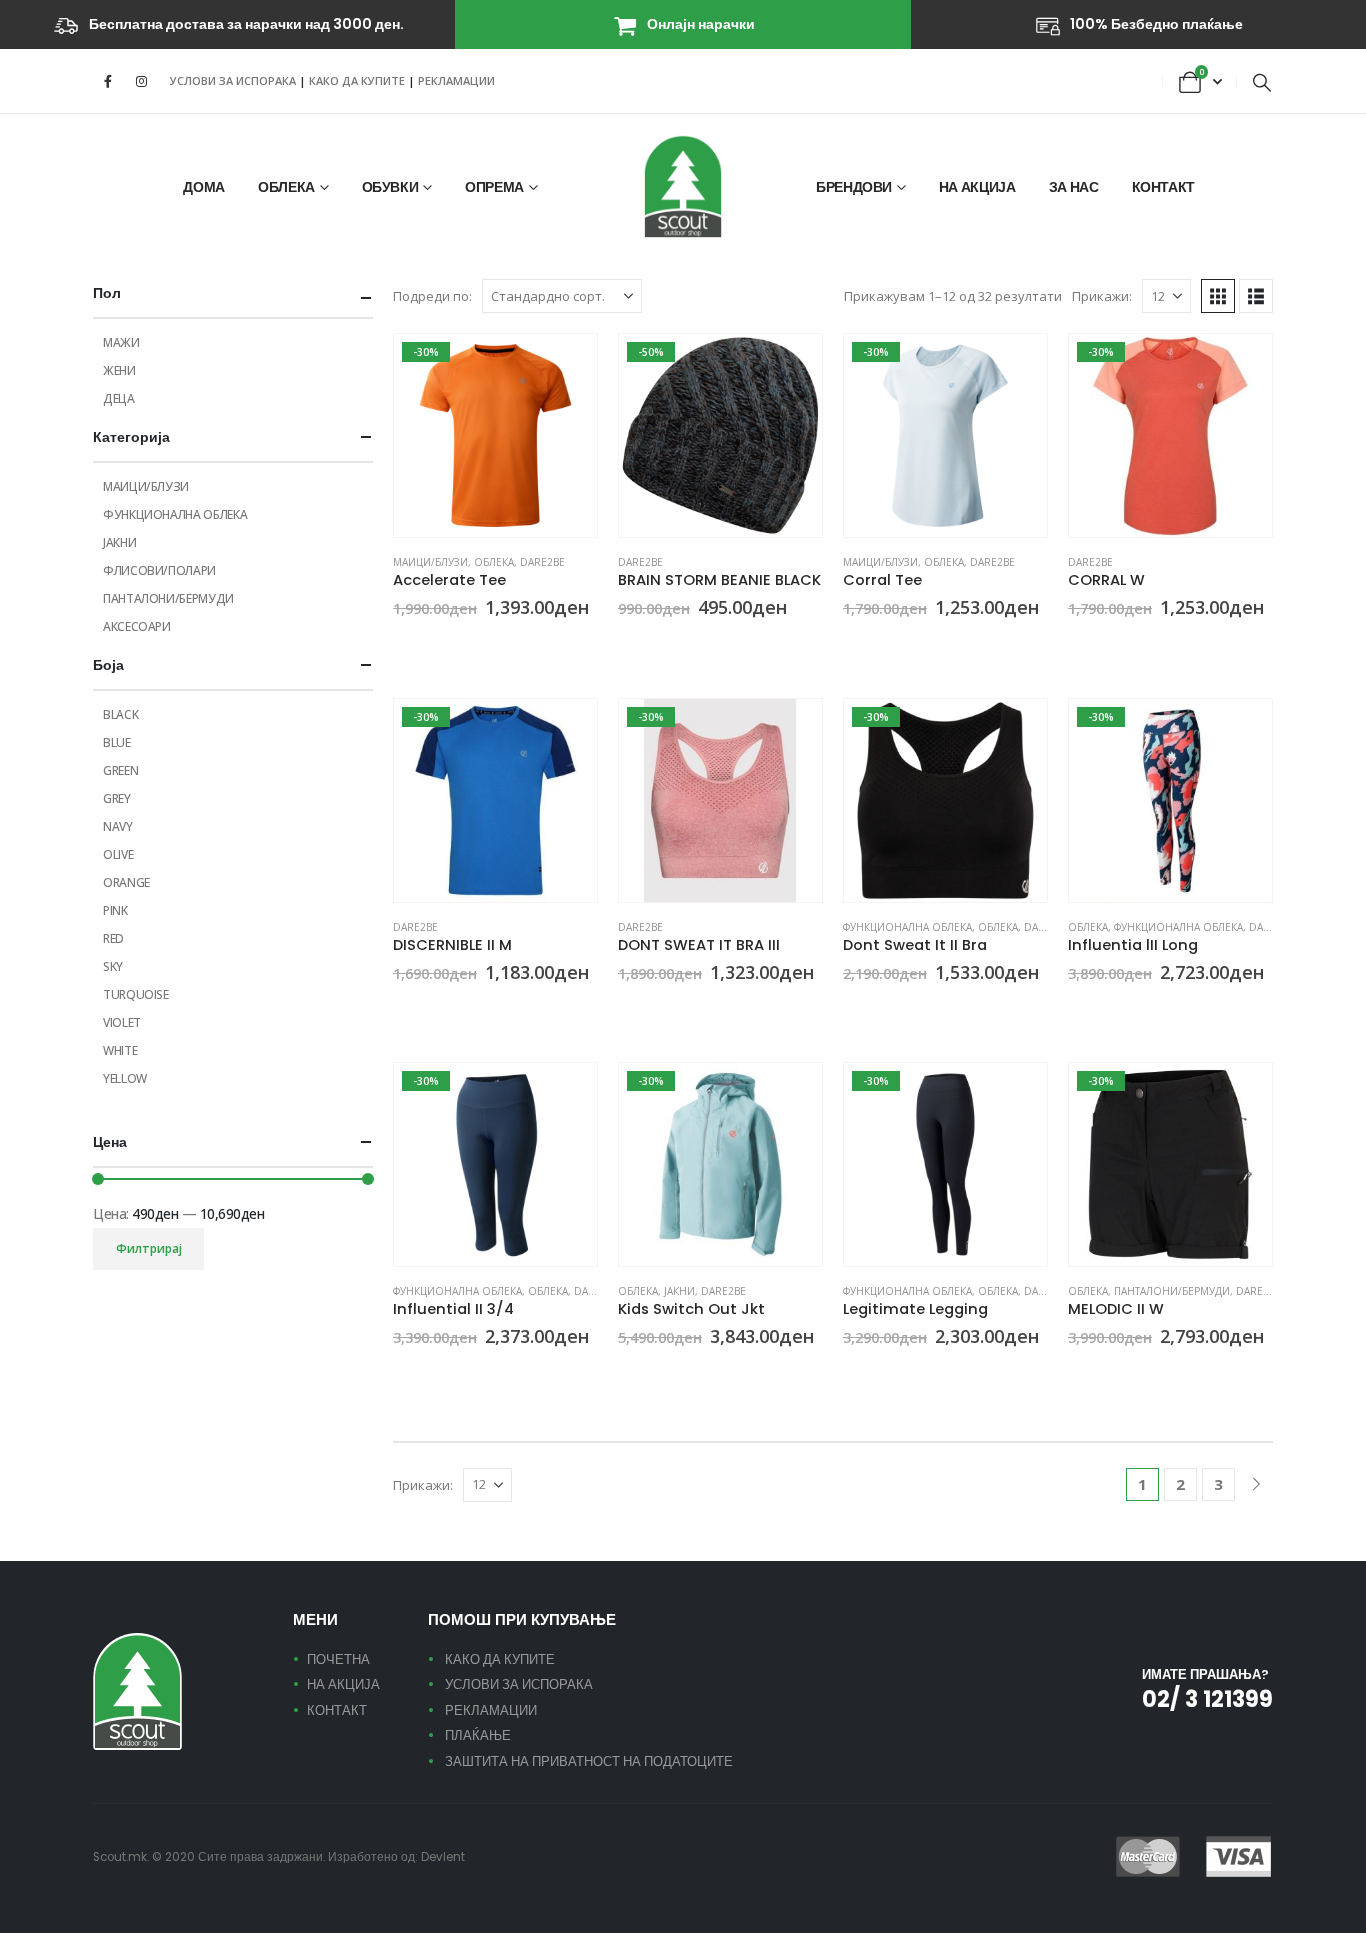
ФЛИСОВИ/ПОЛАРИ (159, 570)
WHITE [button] (924, 1009)
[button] (1262, 82)
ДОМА (204, 187)
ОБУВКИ (390, 187)
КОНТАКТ (1164, 187)
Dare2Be (542, 562)
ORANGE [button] (474, 645)
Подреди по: (432, 296)
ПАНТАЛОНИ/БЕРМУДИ (1172, 1291)
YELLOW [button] (900, 645)
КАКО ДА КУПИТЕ (358, 80)
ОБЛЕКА (286, 187)
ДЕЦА (119, 398)
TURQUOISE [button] (924, 1374)
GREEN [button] (651, 1009)
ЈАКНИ (679, 1291)
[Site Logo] (683, 186)
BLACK (120, 714)
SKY (113, 966)
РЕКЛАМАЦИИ (456, 80)
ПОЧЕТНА (338, 1659)
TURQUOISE (136, 994)
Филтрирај (149, 1248)
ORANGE (126, 882)
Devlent (443, 1857)
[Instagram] (141, 81)
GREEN (120, 770)
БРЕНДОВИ (854, 187)
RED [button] (426, 1009)
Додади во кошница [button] (789, 367)
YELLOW (125, 1078)
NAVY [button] (1077, 645)
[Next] (1256, 1484)
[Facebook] (108, 81)
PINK (115, 910)
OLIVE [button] (450, 645)
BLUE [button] (402, 1009)
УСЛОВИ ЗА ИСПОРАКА (233, 80)
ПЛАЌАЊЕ (478, 1735)
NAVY (118, 826)
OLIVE (118, 854)
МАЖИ (121, 342)
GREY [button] (426, 645)
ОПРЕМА (494, 187)
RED (113, 938)
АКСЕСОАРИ (137, 626)
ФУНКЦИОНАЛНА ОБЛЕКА (907, 927)
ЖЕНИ (119, 370)
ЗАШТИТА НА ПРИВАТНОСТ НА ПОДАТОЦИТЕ (589, 1761)
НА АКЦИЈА (977, 187)
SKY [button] (498, 645)
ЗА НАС (1074, 187)
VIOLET (122, 1022)
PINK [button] (852, 645)
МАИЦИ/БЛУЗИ (430, 562)
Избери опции (564, 367)
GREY (117, 798)
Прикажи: (1102, 296)
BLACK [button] (402, 645)
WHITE (120, 1050)
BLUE (117, 742)
